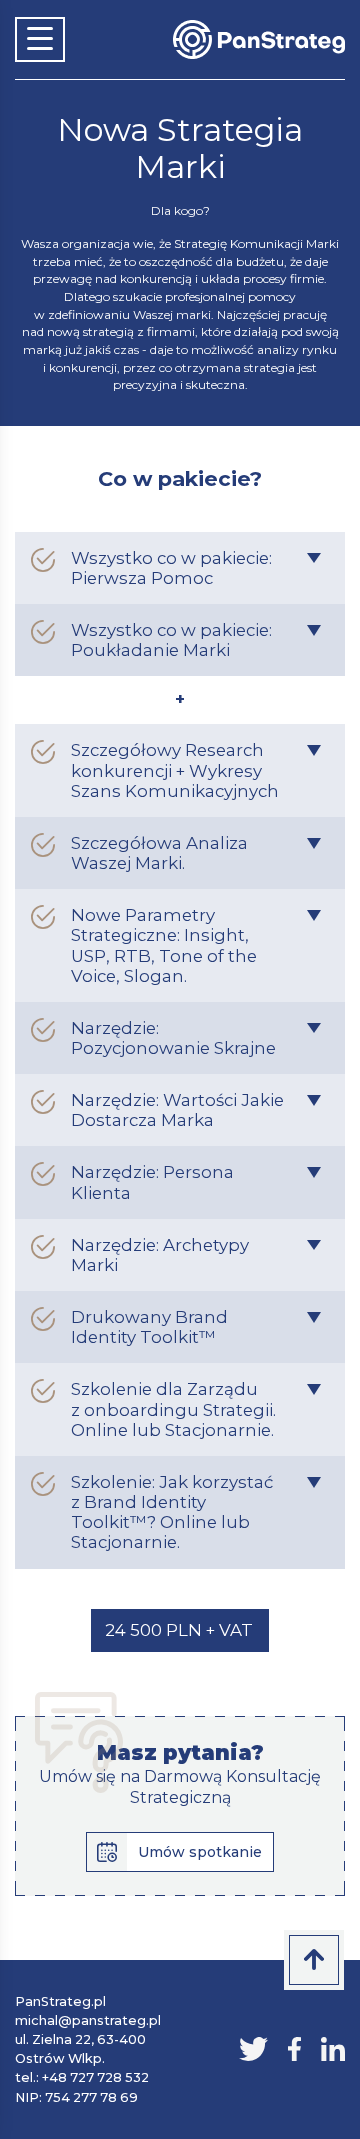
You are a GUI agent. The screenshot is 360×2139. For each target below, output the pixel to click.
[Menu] (40, 39)
